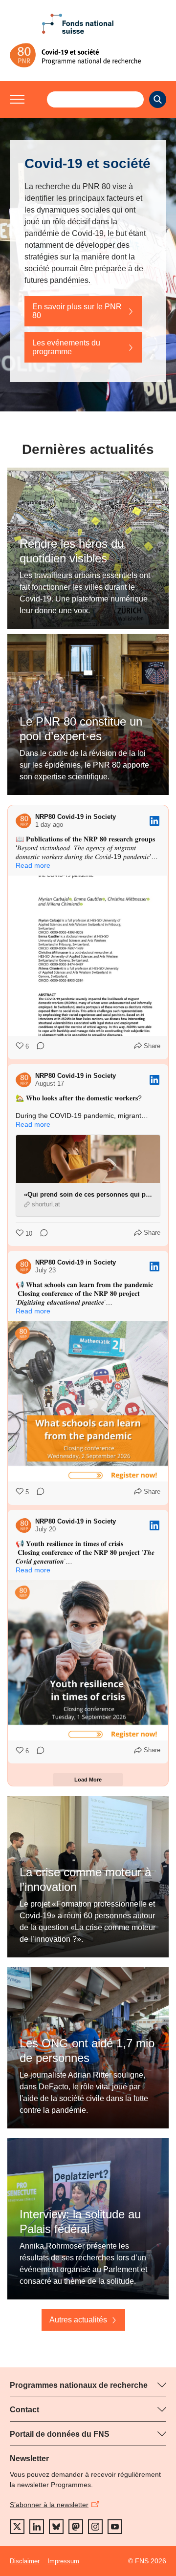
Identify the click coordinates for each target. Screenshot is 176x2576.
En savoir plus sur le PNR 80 (77, 311)
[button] (17, 99)
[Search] (158, 99)
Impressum (63, 2561)
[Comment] (38, 1047)
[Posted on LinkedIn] (154, 821)
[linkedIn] (37, 2527)
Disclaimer (25, 2561)
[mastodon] (76, 2527)
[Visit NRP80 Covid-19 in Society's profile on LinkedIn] (23, 821)
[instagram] (95, 2527)
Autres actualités (78, 2320)
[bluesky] (56, 2527)
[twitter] (17, 2527)
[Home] (88, 55)
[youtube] (115, 2527)
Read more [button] (33, 865)
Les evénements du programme (66, 347)
